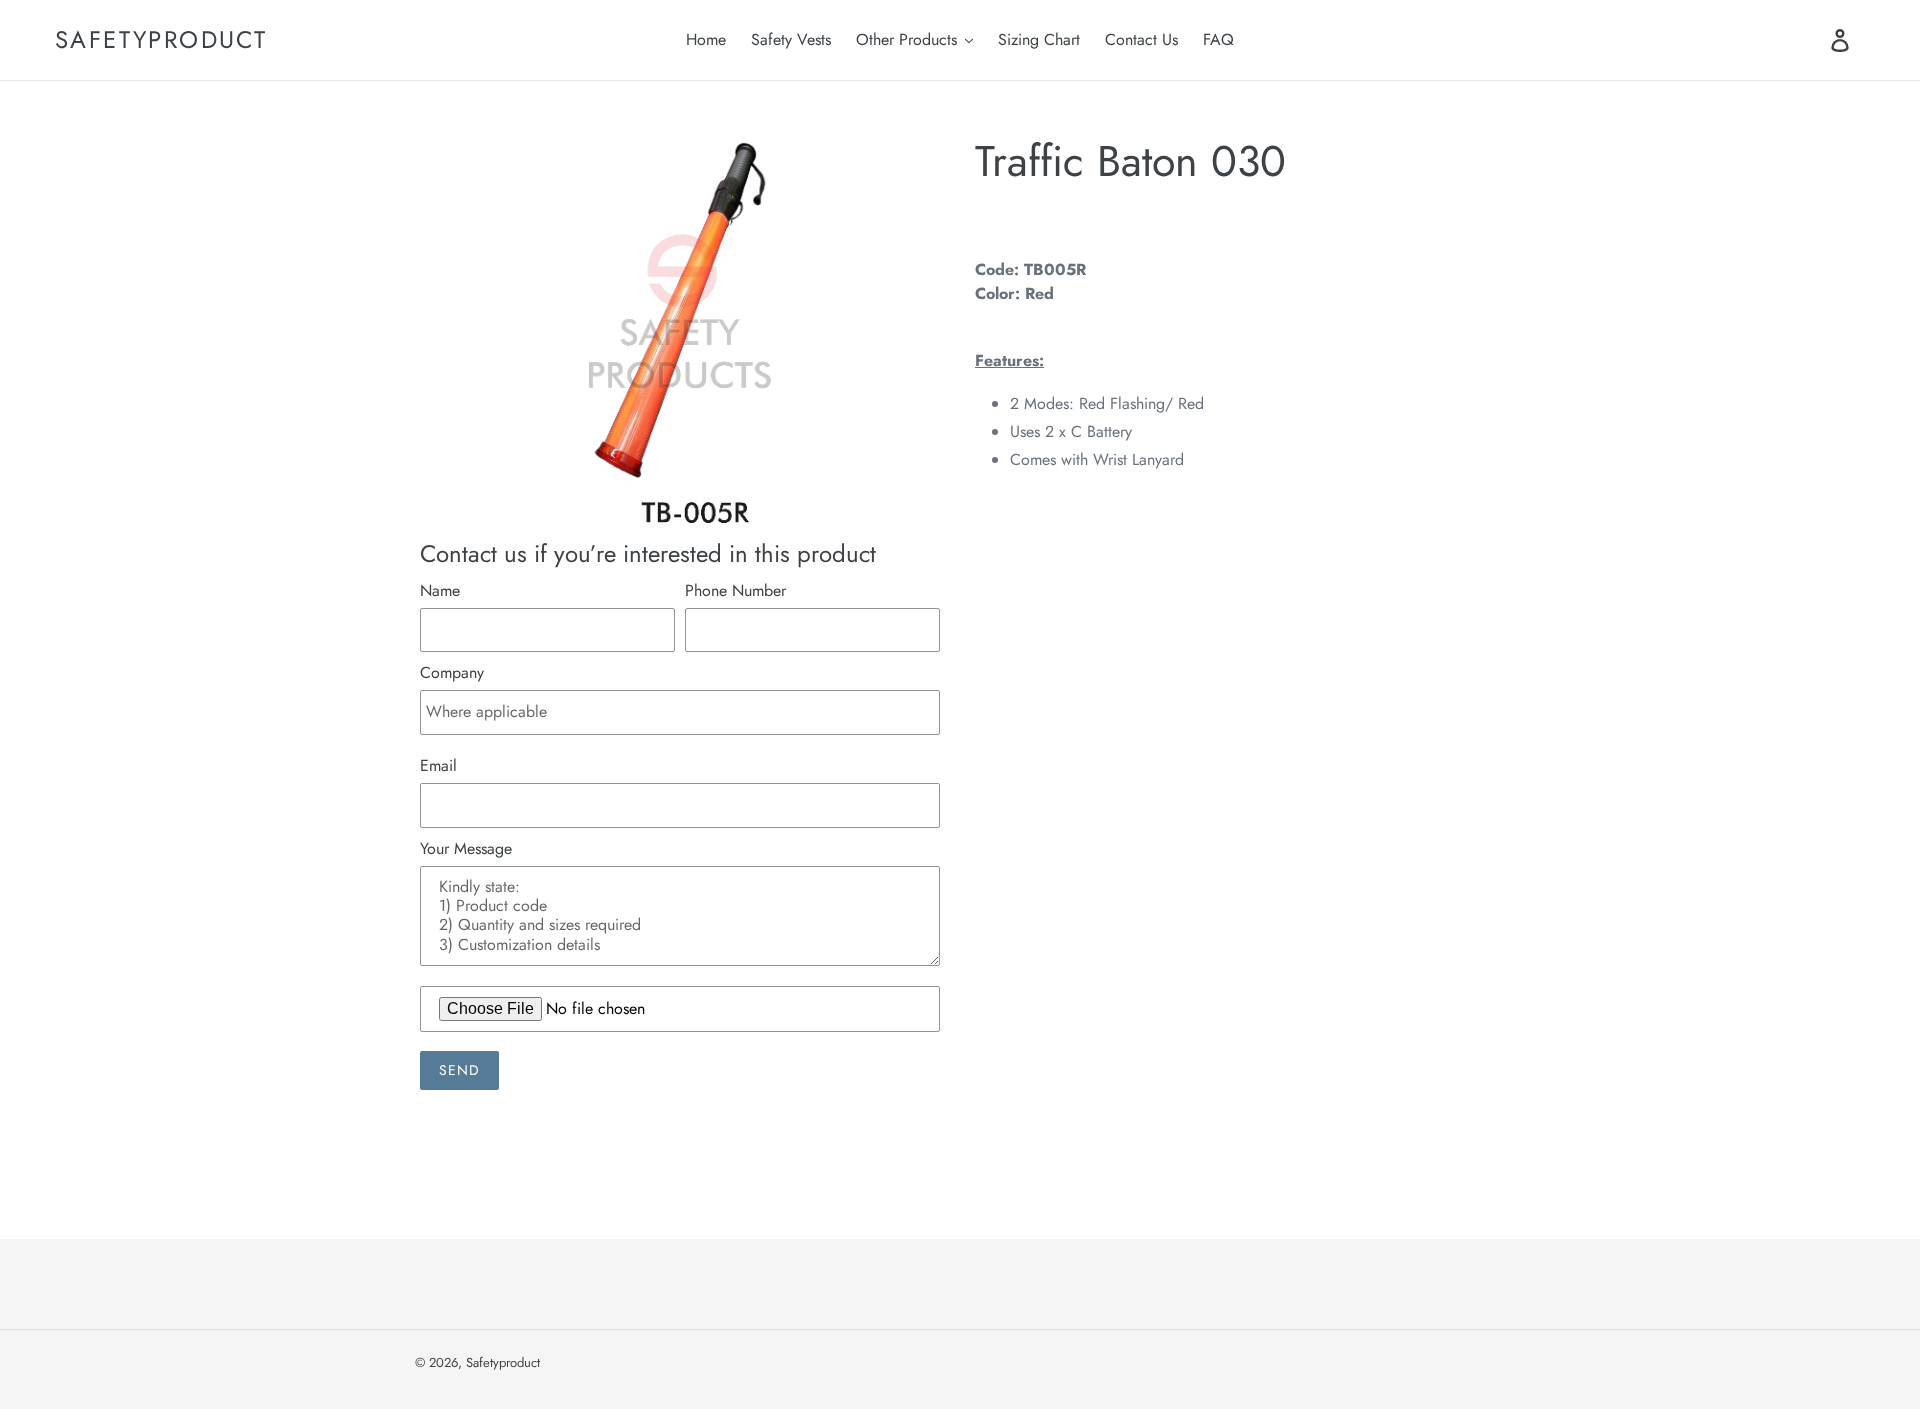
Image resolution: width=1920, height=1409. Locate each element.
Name (440, 590)
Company (452, 672)
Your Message (466, 848)
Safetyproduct (161, 40)
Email (438, 765)
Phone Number (735, 590)
